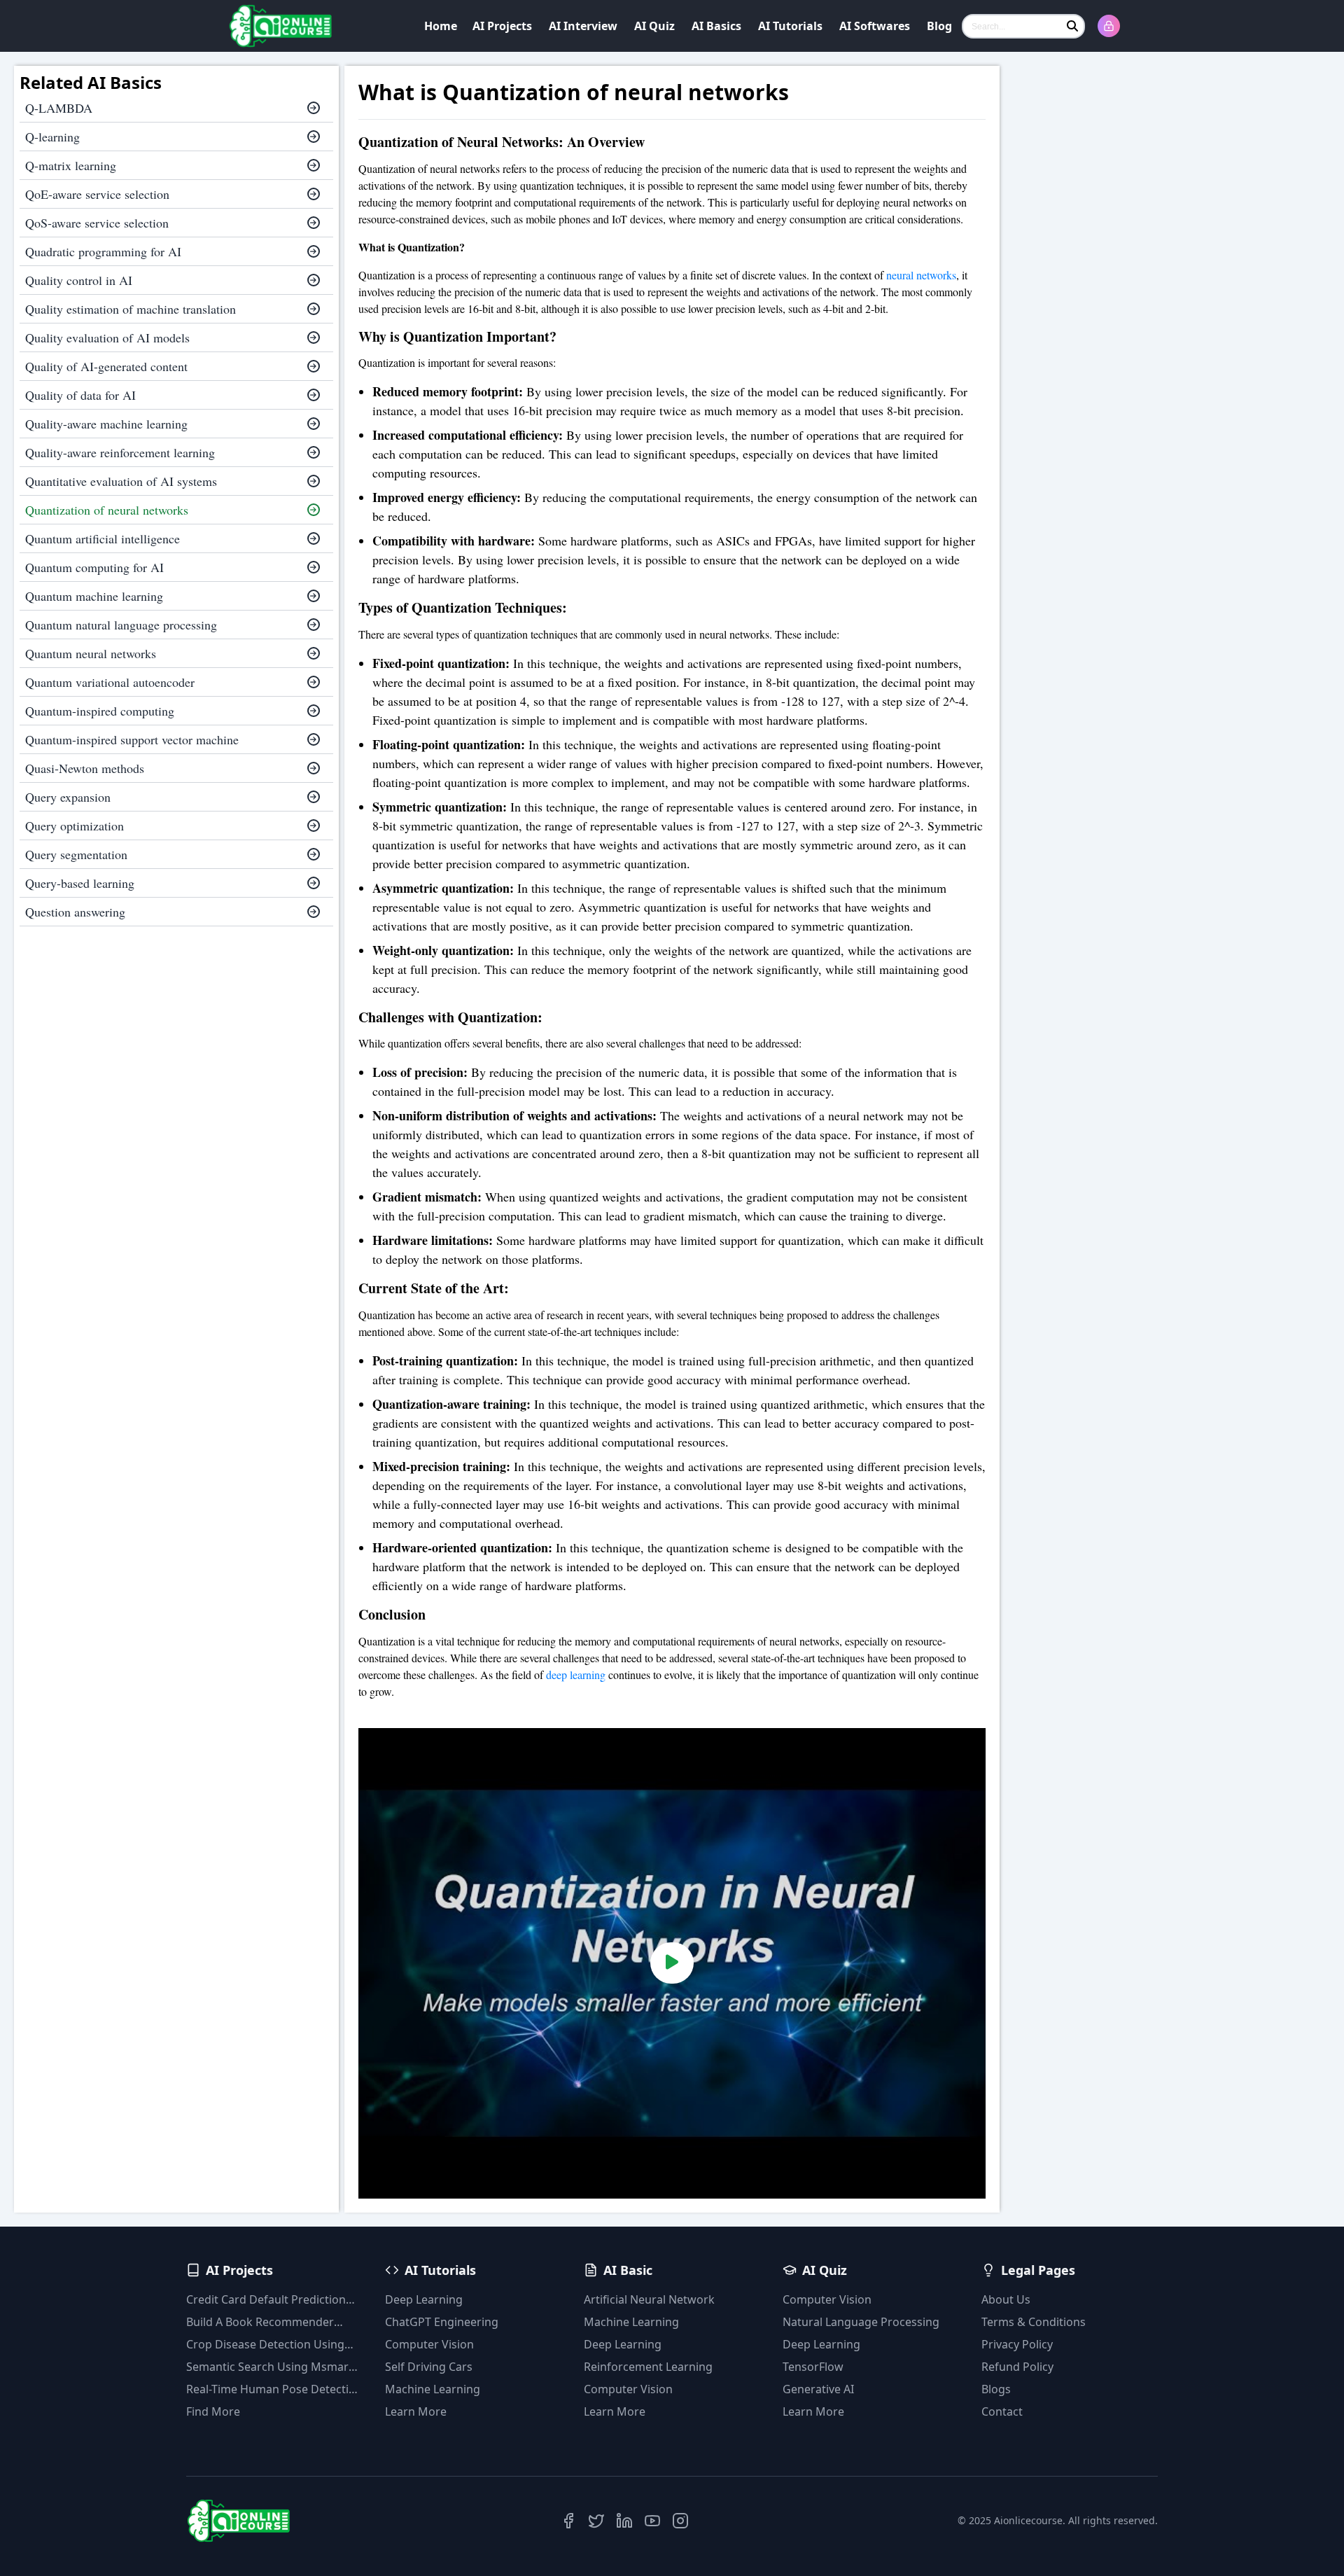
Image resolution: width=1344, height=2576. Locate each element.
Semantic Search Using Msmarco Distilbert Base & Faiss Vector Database (274, 2367)
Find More (213, 2411)
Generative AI (818, 2389)
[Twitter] (596, 2521)
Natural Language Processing (861, 2322)
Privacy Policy (1017, 2344)
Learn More (416, 2411)
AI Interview (583, 26)
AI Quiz (654, 26)
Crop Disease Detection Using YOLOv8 (265, 2345)
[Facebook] (568, 2521)
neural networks (921, 275)
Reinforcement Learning (648, 2367)
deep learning (576, 1675)
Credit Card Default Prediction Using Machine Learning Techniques (266, 2300)
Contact (1002, 2411)
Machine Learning (433, 2389)
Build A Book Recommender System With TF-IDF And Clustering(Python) (260, 2322)
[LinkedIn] (624, 2521)
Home (441, 26)
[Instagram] (680, 2521)
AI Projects (502, 26)
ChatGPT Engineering (442, 2322)
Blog (939, 26)
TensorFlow (813, 2367)
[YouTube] (652, 2521)
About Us (1006, 2299)
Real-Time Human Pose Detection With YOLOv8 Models (274, 2389)
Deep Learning (424, 2299)
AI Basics (716, 26)
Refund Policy (1017, 2367)
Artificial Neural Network (649, 2299)
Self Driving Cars (429, 2367)
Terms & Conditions (1034, 2322)
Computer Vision (429, 2344)
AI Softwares (875, 26)
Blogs (996, 2389)
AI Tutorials (790, 26)
